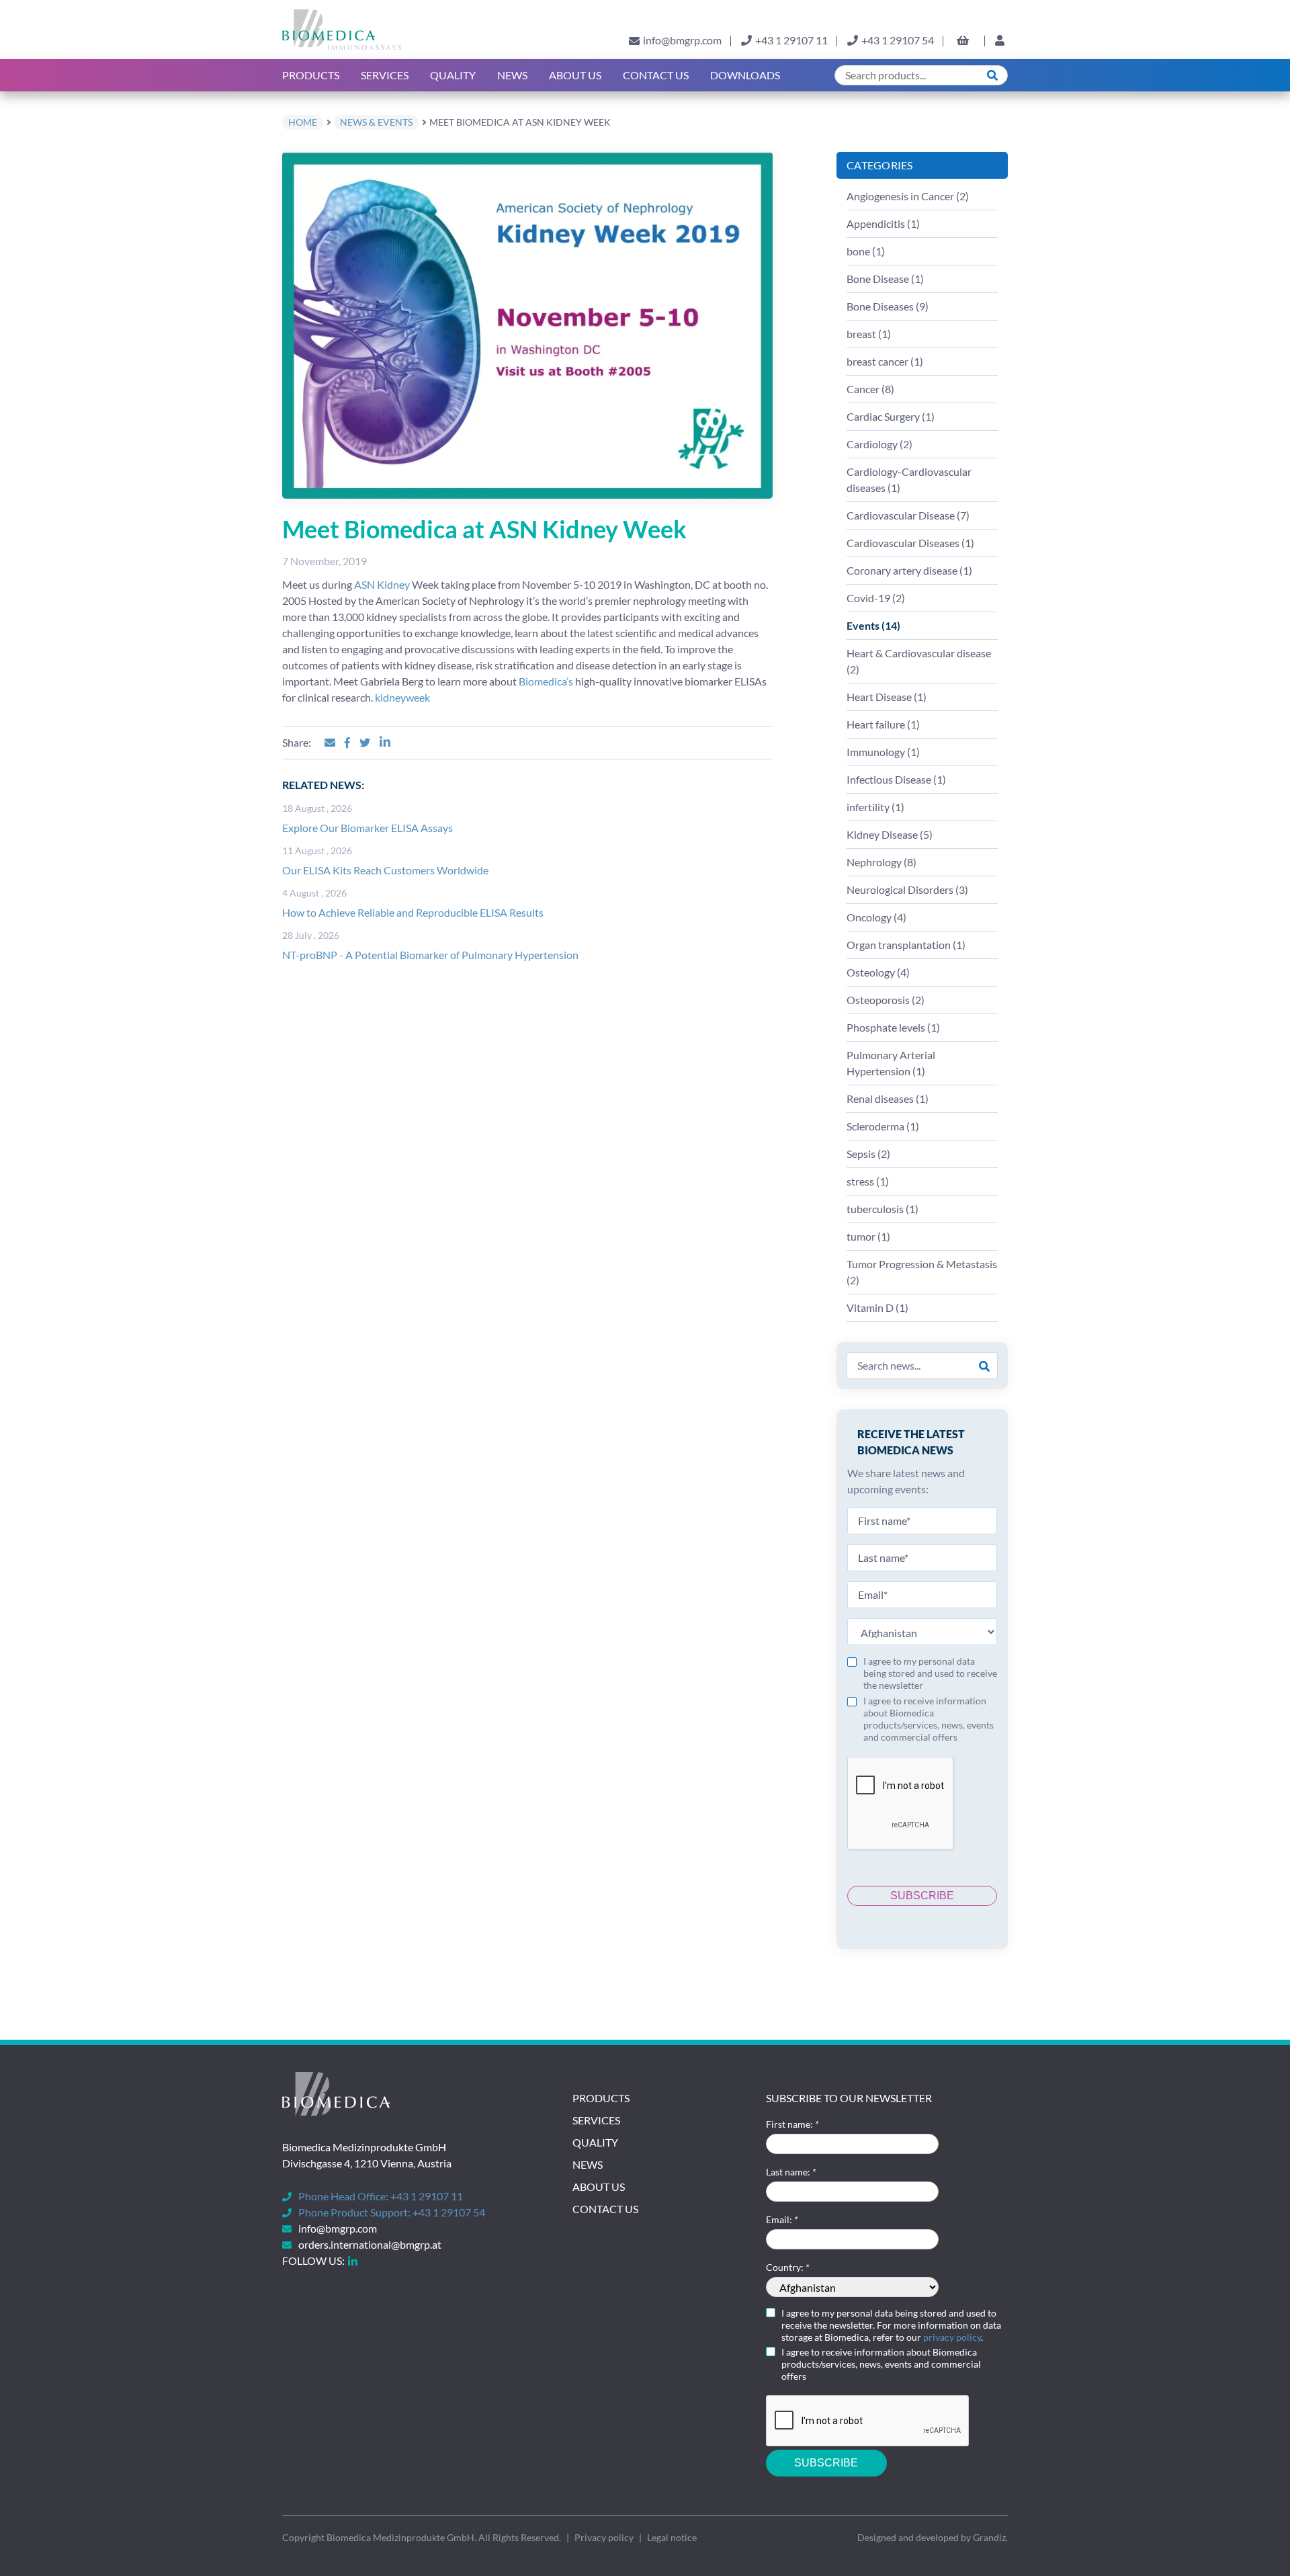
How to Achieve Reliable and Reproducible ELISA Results (413, 912)
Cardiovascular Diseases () (910, 543)
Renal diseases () (888, 1098)
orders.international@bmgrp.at (370, 2244)
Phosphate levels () (893, 1027)
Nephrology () (881, 862)
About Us (599, 2187)
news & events (376, 122)
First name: (792, 2124)
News (512, 75)
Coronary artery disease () (909, 570)
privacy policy (952, 2337)
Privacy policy (604, 2537)
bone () (866, 251)
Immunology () (883, 752)
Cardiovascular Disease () (908, 515)
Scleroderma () (883, 1126)
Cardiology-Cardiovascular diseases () (909, 480)
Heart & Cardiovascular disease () (919, 661)
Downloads (745, 75)
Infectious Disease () (896, 779)
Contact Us (656, 75)
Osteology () (878, 972)
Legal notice (672, 2537)
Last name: (791, 2172)
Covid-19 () (876, 598)
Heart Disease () (887, 697)
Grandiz (989, 2537)
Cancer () (870, 389)
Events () (873, 625)
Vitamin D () (877, 1307)
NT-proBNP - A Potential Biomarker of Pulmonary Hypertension (430, 955)
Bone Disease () (885, 279)
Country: (787, 2267)
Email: (782, 2219)
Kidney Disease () (890, 834)
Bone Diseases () (888, 306)
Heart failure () (883, 724)
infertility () (875, 807)
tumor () (868, 1236)
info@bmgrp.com (682, 40)
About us (575, 75)
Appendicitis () (883, 223)
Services (385, 75)
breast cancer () (885, 361)
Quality (453, 75)
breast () (869, 334)
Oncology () (876, 917)
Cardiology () (879, 444)
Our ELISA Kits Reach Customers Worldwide (385, 870)
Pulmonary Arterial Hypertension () (891, 1063)
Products (311, 75)
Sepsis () (868, 1154)
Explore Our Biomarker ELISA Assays (368, 828)
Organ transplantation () (906, 945)
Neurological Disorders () (907, 889)
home (303, 122)
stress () (868, 1181)
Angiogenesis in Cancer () (908, 196)
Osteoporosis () (886, 1000)
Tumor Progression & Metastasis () (922, 1272)
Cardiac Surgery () (891, 416)
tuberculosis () (883, 1209)
